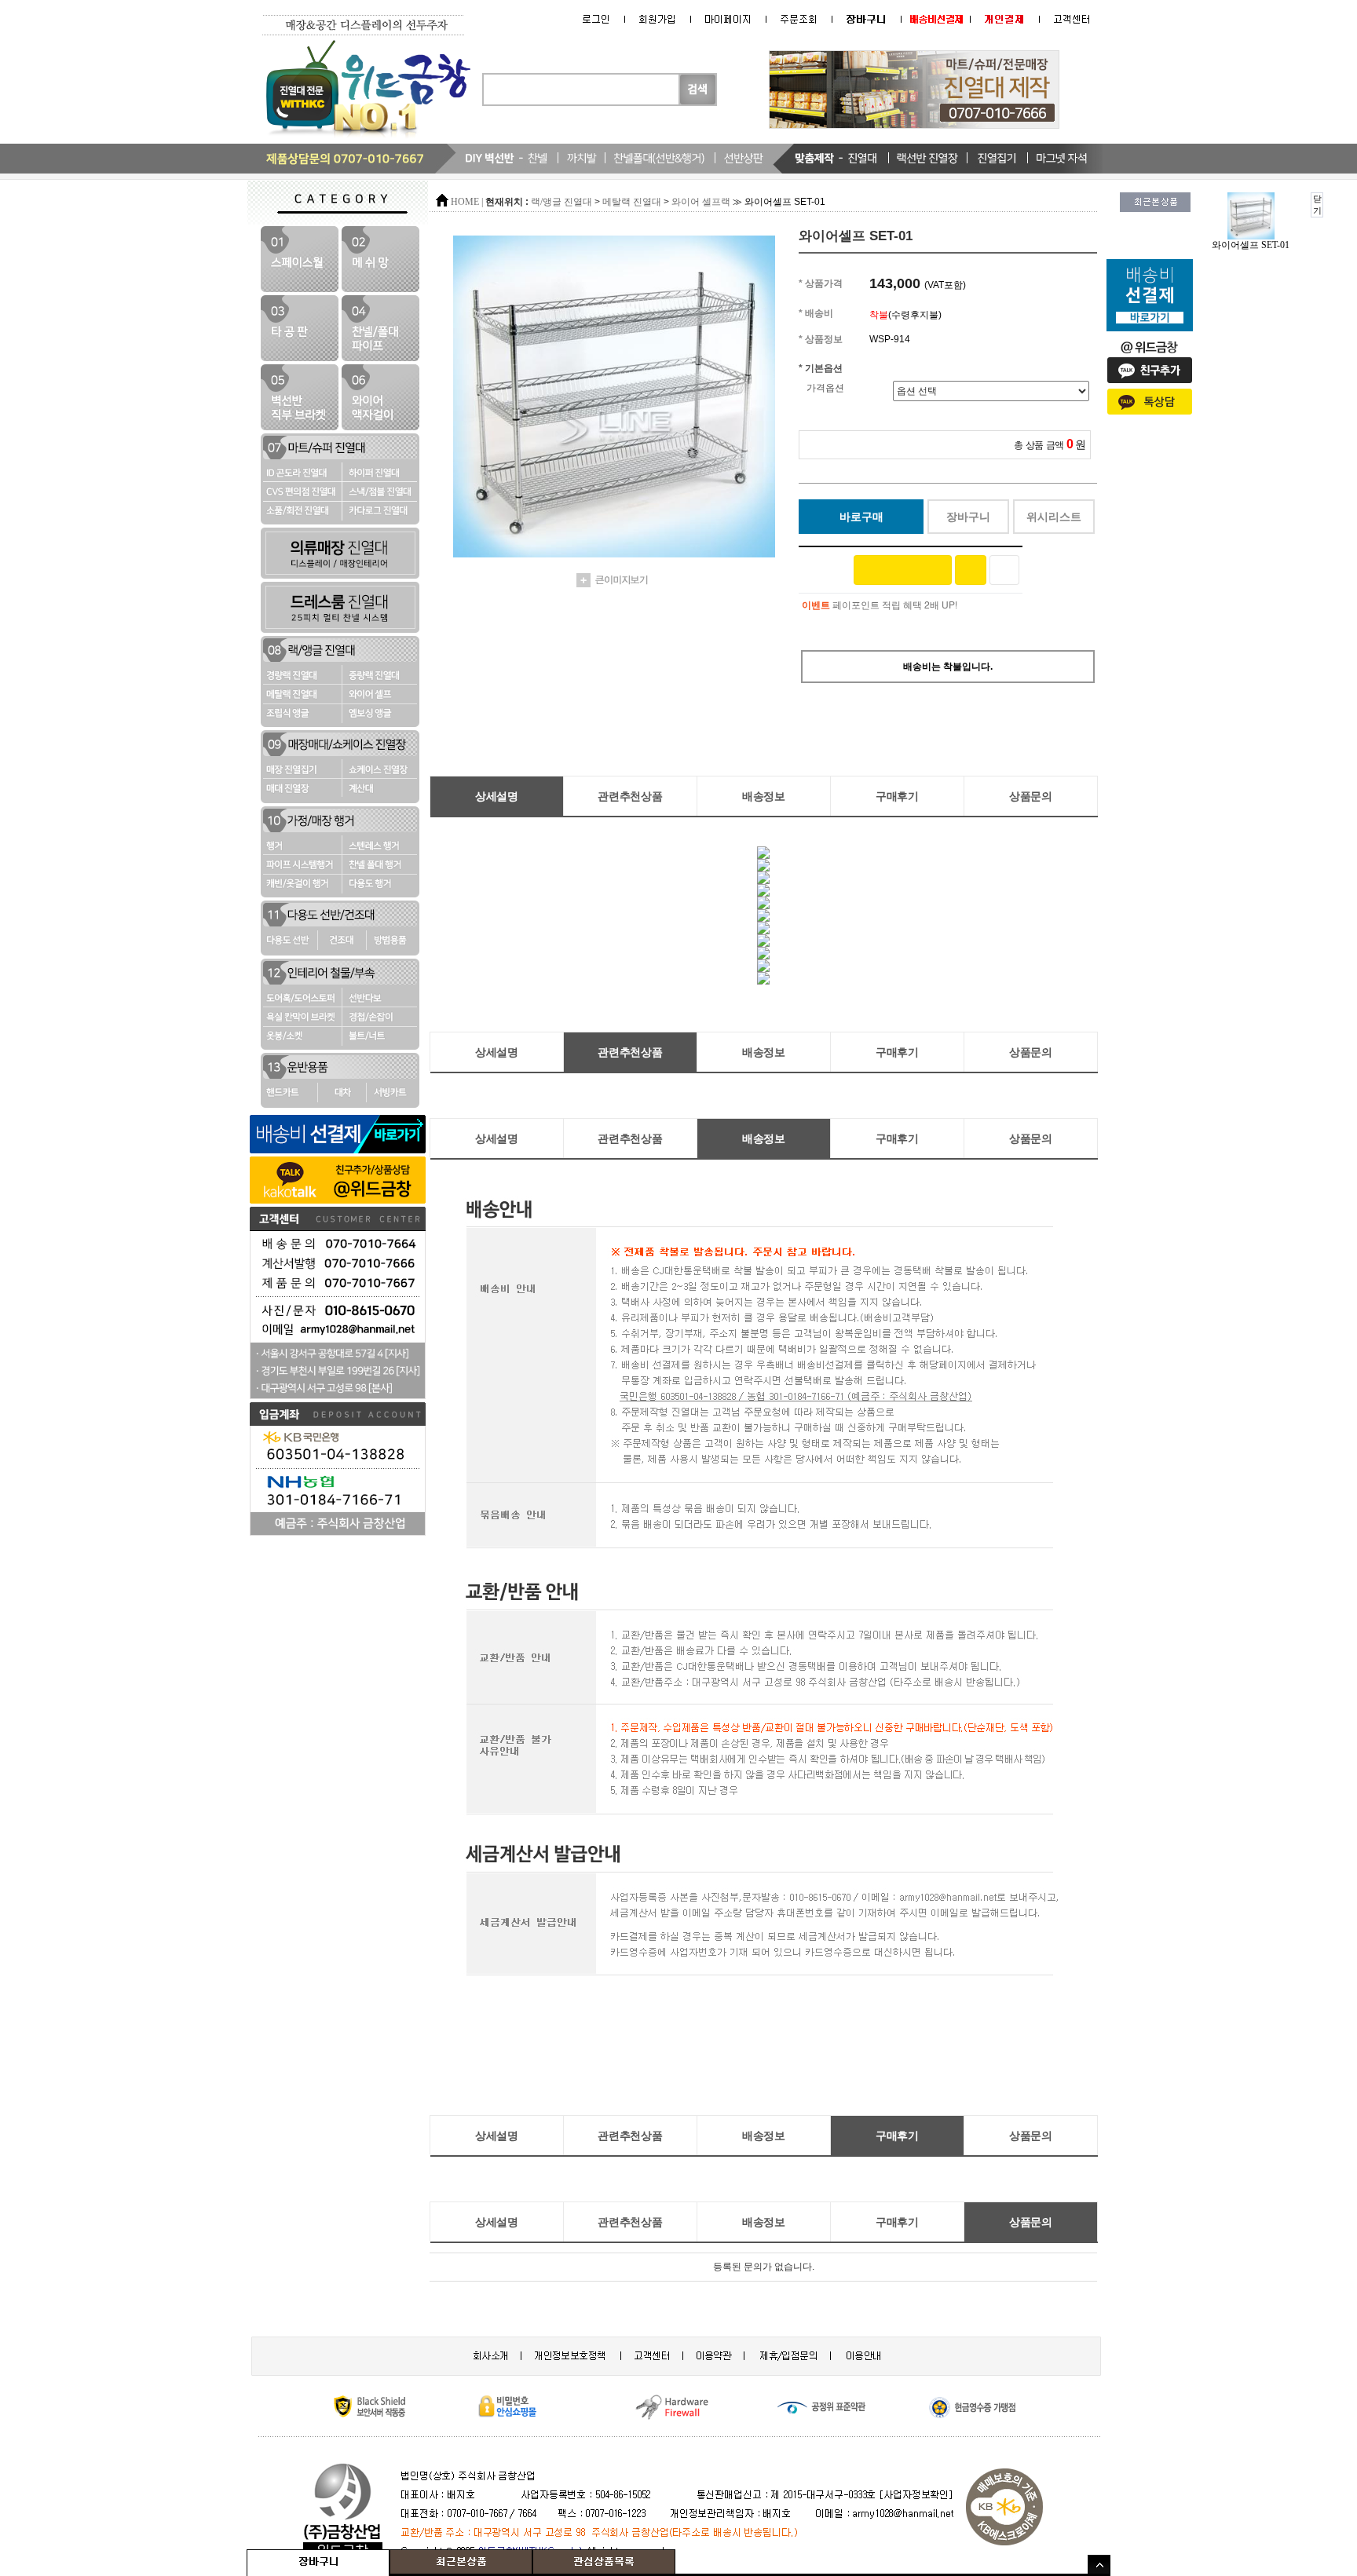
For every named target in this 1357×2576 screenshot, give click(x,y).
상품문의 (1031, 796)
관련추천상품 (630, 796)
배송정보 (764, 796)
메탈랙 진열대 (632, 202)
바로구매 (861, 517)
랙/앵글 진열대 (561, 202)
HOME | (467, 202)
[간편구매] (903, 570)
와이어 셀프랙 (701, 202)
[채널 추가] (971, 570)
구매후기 (897, 796)
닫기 (1317, 205)
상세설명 (497, 796)
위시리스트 (1054, 517)
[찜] (1004, 570)
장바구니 (968, 517)
